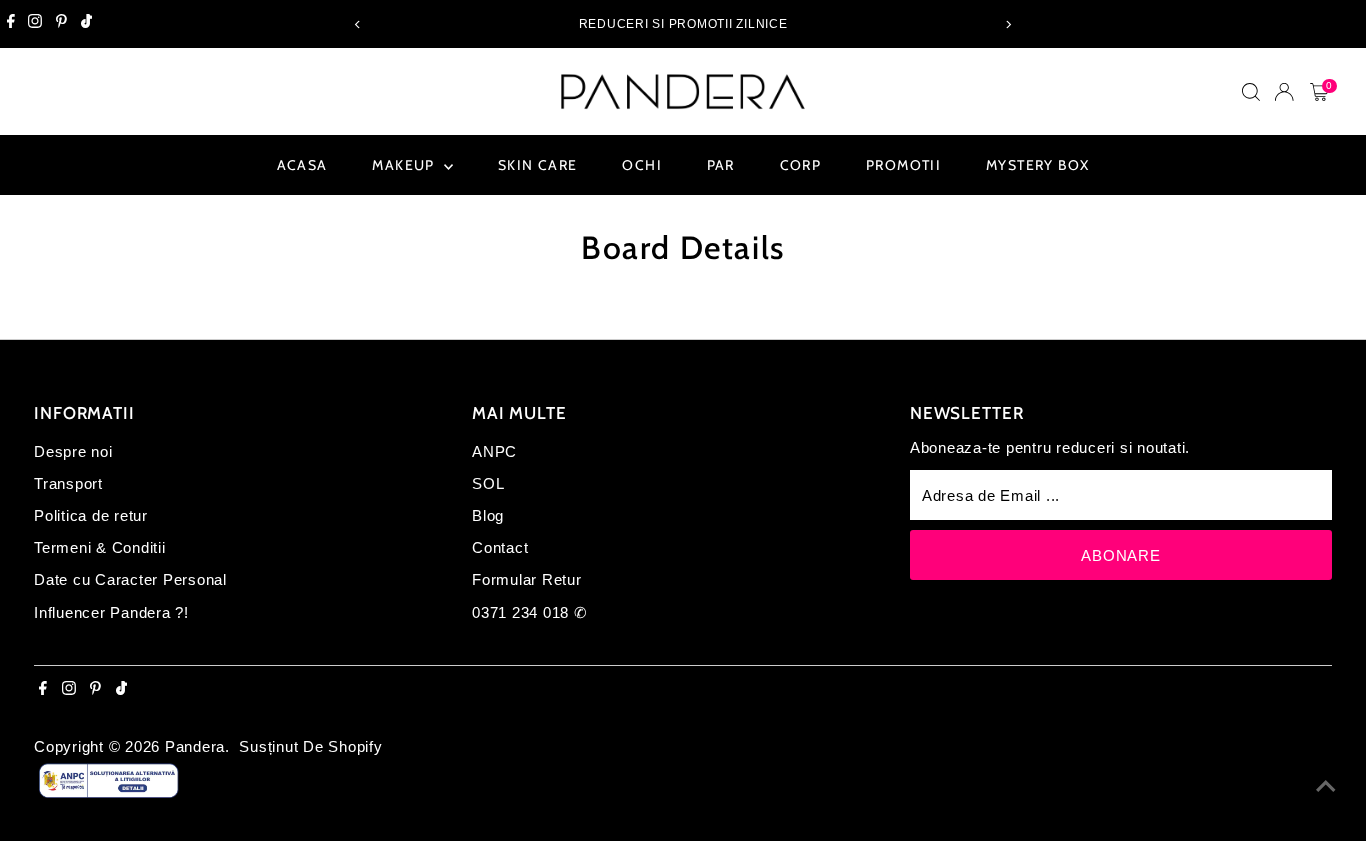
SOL (488, 483)
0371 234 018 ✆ (530, 612)
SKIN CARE (538, 165)
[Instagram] (35, 24)
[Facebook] (11, 24)
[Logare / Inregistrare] (1284, 92)
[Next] (1008, 24)
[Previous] (358, 24)
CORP (801, 165)
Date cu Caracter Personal (130, 579)
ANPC (494, 451)
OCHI (642, 165)
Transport (68, 483)
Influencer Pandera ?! (111, 612)
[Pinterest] (61, 24)
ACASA (302, 165)
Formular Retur (527, 579)
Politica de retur (91, 515)
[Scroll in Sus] (1326, 786)
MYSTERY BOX (1037, 165)
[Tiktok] (86, 24)
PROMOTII (903, 165)
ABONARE (1120, 555)
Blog (488, 515)
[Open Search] (1251, 92)
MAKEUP (405, 165)
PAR (721, 165)
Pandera (195, 746)
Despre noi (73, 451)
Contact (500, 547)
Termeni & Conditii (100, 547)
